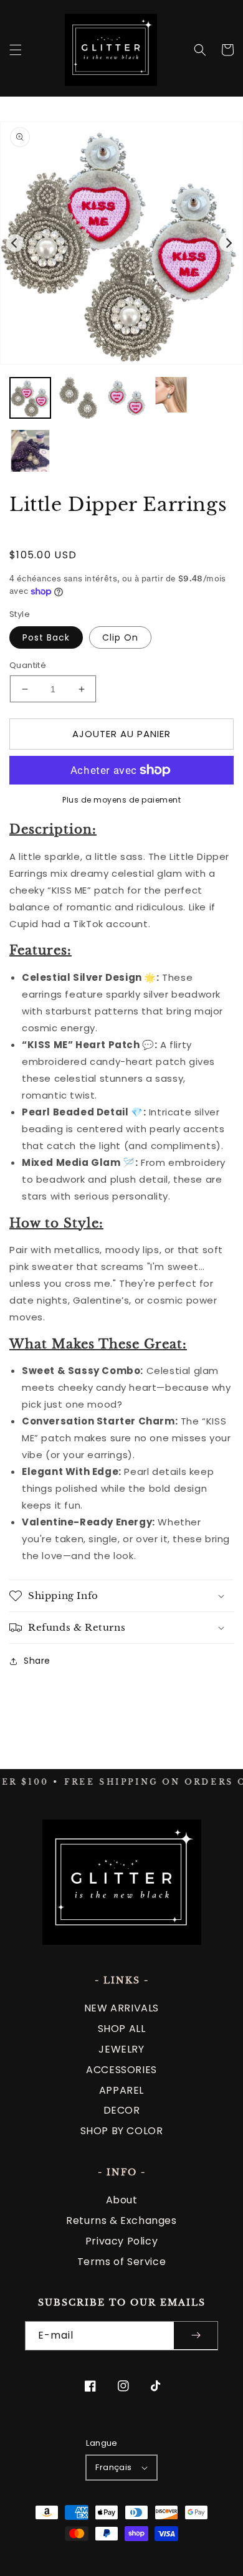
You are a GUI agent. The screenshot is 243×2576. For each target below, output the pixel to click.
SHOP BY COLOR (122, 2131)
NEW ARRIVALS (121, 2008)
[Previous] (15, 243)
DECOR (122, 2110)
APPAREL (121, 2090)
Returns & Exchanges (121, 2221)
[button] (16, 50)
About (122, 2200)
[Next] (228, 243)
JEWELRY (121, 2049)
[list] (121, 243)
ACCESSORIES (121, 2070)
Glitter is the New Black (127, 2548)
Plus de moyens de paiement (121, 800)
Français (113, 2467)
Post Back (46, 637)
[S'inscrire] (196, 2336)
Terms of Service (122, 2262)
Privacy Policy (121, 2241)
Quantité (28, 665)
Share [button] (37, 1661)
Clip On (120, 637)
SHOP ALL (122, 2029)
